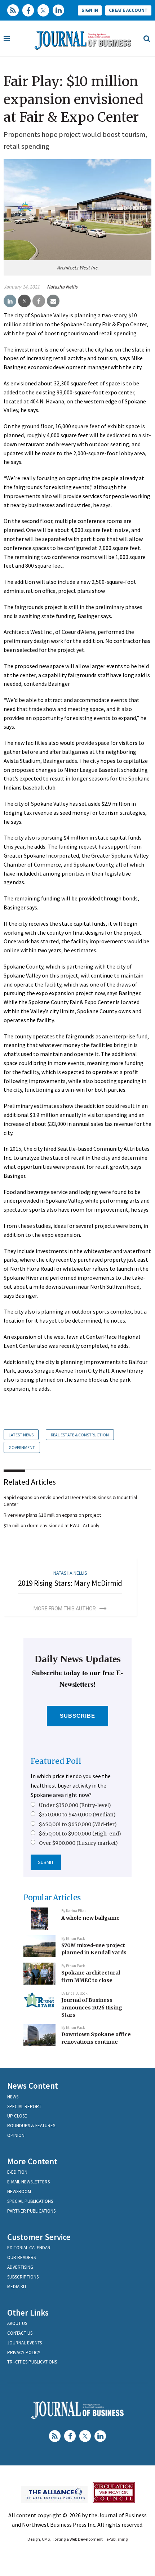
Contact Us (20, 2333)
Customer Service (39, 2237)
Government (22, 1447)
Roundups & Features (31, 2126)
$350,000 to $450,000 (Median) (77, 1815)
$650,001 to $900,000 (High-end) (80, 1834)
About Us (17, 2323)
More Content (32, 2161)
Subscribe (78, 1716)
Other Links (28, 2313)
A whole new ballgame (90, 1918)
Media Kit (17, 2287)
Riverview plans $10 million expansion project (52, 1515)
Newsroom (19, 2192)
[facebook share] (39, 301)
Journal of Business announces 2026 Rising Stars (92, 2007)
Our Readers (21, 2257)
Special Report (24, 2107)
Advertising (20, 2267)
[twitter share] (24, 301)
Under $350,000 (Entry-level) (75, 1805)
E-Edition (17, 2172)
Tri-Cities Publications (32, 2362)
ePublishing (117, 2539)
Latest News (21, 1435)
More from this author (65, 1609)
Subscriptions (23, 2277)
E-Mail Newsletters (28, 2182)
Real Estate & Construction (80, 1435)
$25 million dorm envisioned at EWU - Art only (52, 1525)
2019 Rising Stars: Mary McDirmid (70, 1583)
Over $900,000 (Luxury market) (78, 1843)
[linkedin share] (10, 301)
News (13, 2097)
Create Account (128, 10)
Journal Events (25, 2343)
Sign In (90, 10)
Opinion (16, 2135)
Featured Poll (56, 1761)
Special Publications (30, 2201)
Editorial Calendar (29, 2248)
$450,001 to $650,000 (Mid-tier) (78, 1824)
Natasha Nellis (62, 287)
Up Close (17, 2116)
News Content (33, 2086)
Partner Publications (31, 2211)
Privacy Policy (24, 2353)
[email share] (53, 301)
